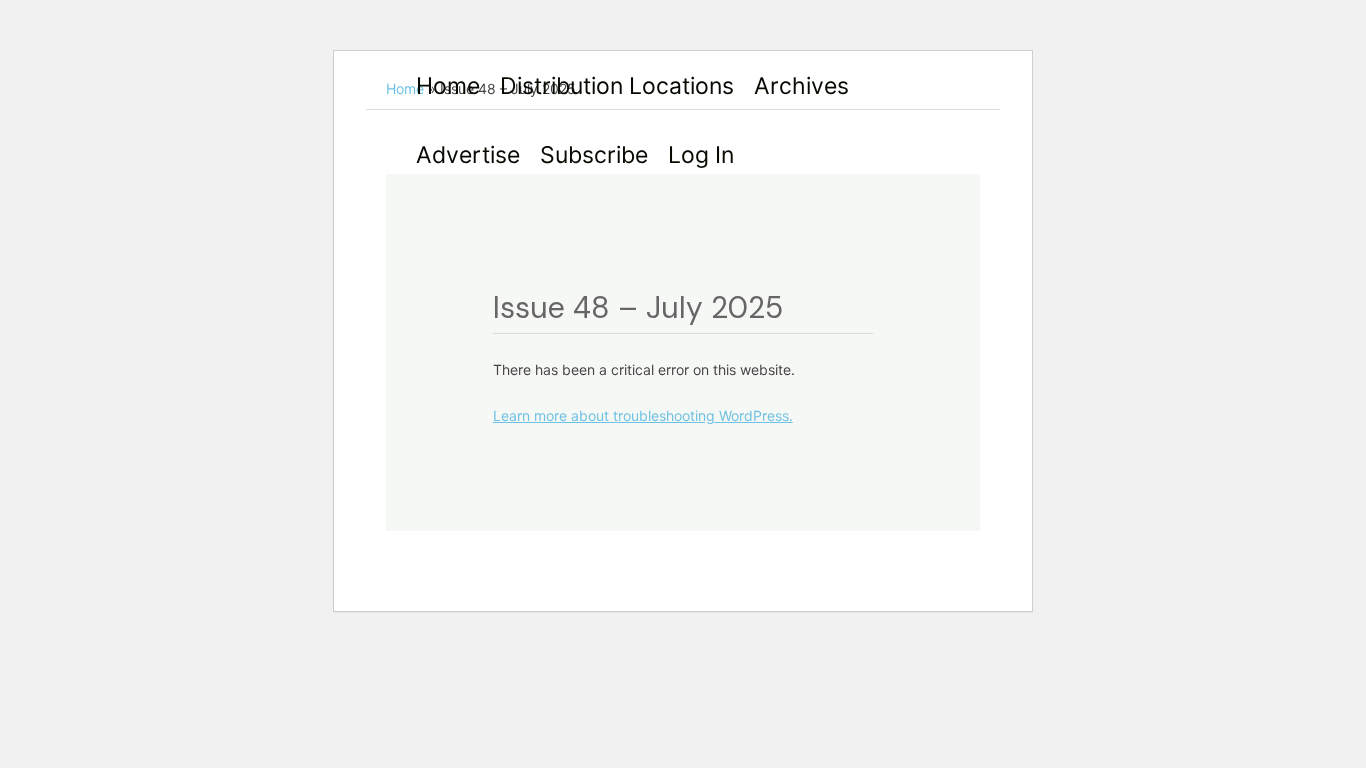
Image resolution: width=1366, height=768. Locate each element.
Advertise (468, 155)
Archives (801, 86)
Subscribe (594, 155)
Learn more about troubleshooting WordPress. (643, 415)
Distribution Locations (617, 86)
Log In (701, 155)
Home (448, 86)
